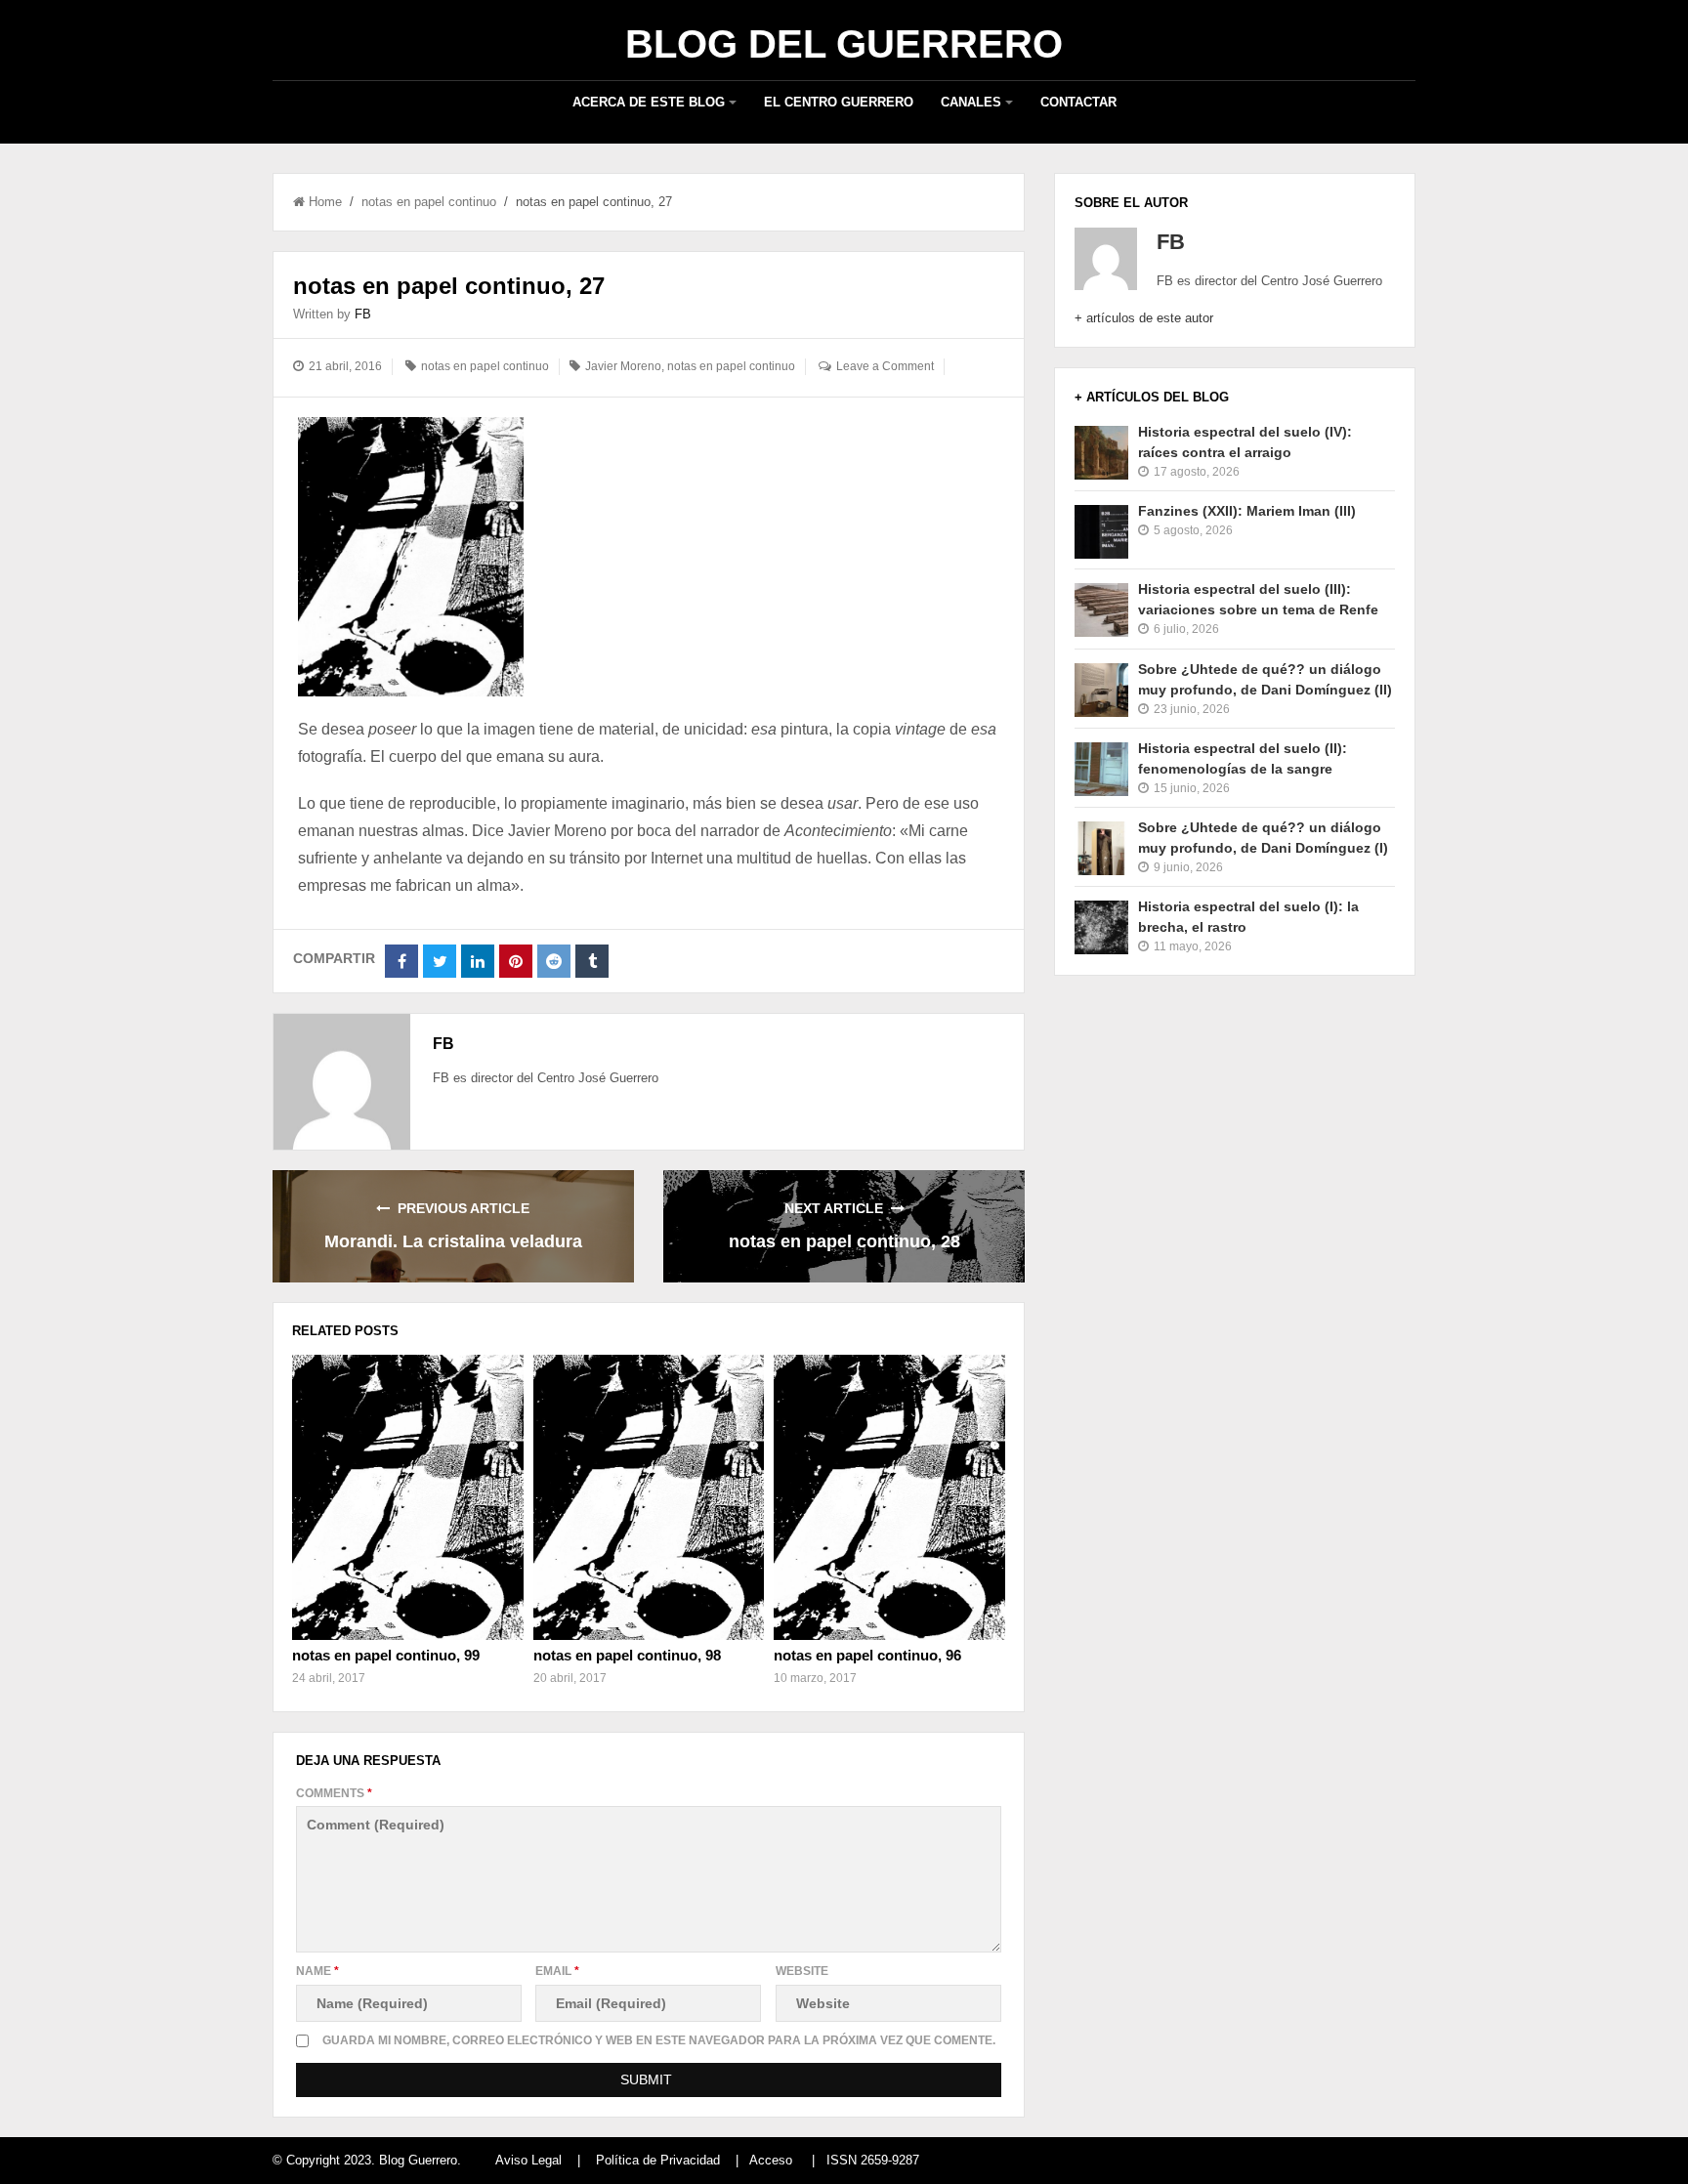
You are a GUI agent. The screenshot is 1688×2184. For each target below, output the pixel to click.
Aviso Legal (528, 2160)
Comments (334, 1793)
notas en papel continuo (429, 202)
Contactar (1078, 102)
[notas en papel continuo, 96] (889, 1497)
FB (363, 314)
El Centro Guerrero (839, 102)
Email (557, 1971)
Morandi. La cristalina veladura (453, 1241)
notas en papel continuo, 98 (627, 1655)
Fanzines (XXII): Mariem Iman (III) (1247, 511)
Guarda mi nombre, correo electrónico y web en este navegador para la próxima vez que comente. (659, 2040)
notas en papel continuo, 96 (867, 1655)
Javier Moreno (623, 366)
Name (317, 1971)
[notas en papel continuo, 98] (649, 1497)
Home (325, 202)
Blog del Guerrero (844, 44)
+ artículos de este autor (1144, 318)
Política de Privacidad (658, 2160)
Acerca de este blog (649, 102)
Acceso (771, 2160)
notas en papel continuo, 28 (844, 1241)
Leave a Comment (885, 366)
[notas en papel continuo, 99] (407, 1497)
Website (802, 1971)
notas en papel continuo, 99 (386, 1655)
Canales (971, 102)
